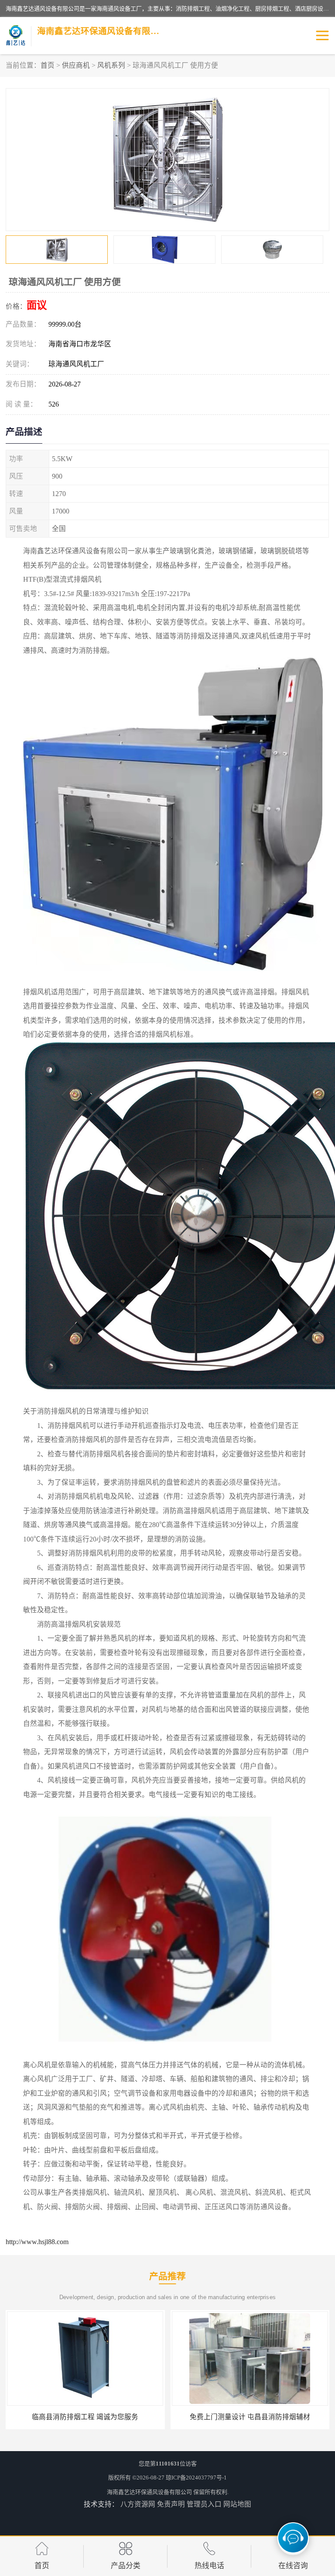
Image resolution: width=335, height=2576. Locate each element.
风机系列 (111, 65)
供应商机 (76, 65)
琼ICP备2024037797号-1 (196, 2478)
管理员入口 (204, 2504)
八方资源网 (138, 2504)
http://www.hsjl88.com (37, 2242)
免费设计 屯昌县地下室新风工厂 (250, 2417)
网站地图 (237, 2504)
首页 (48, 65)
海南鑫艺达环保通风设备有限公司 (149, 2492)
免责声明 (171, 2504)
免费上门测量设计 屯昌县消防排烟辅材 (85, 2417)
